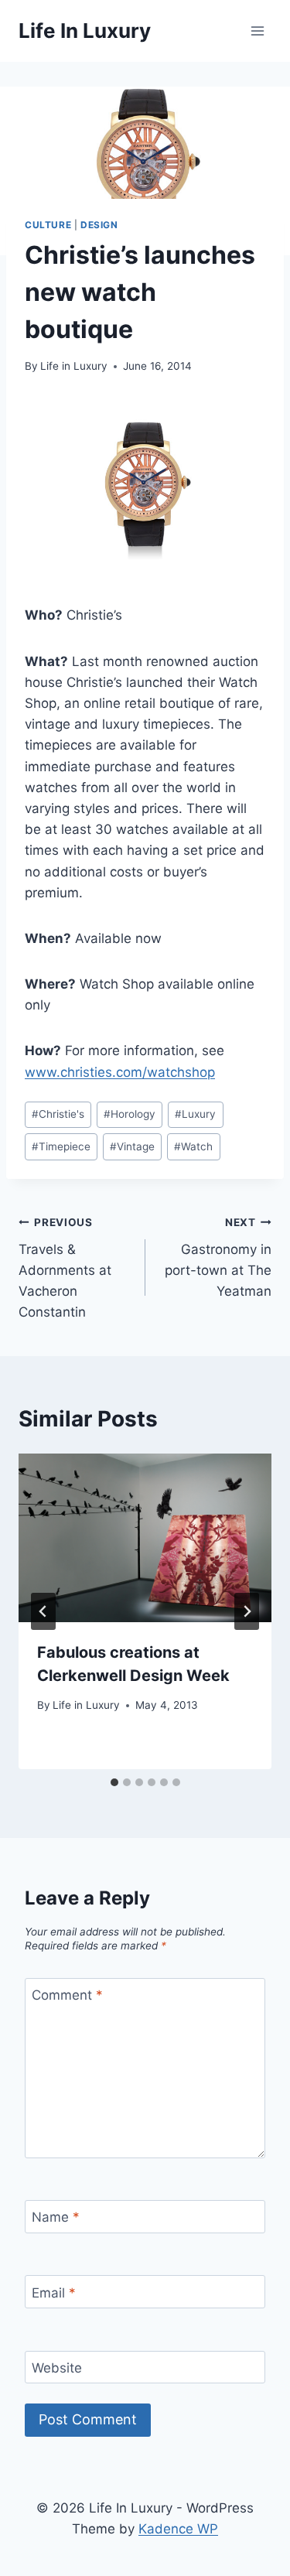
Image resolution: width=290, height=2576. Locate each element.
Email (54, 2293)
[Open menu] (257, 31)
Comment (67, 1995)
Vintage (132, 1146)
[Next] (247, 1611)
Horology (130, 1114)
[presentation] (145, 1538)
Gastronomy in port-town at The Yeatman (218, 1257)
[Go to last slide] (43, 1611)
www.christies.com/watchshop (120, 1072)
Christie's (58, 1114)
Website (57, 2368)
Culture (48, 225)
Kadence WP (178, 2529)
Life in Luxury (74, 366)
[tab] (114, 1782)
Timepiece (61, 1146)
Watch (193, 1146)
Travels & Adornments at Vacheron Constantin (65, 1268)
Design (99, 225)
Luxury (195, 1114)
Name (56, 2217)
